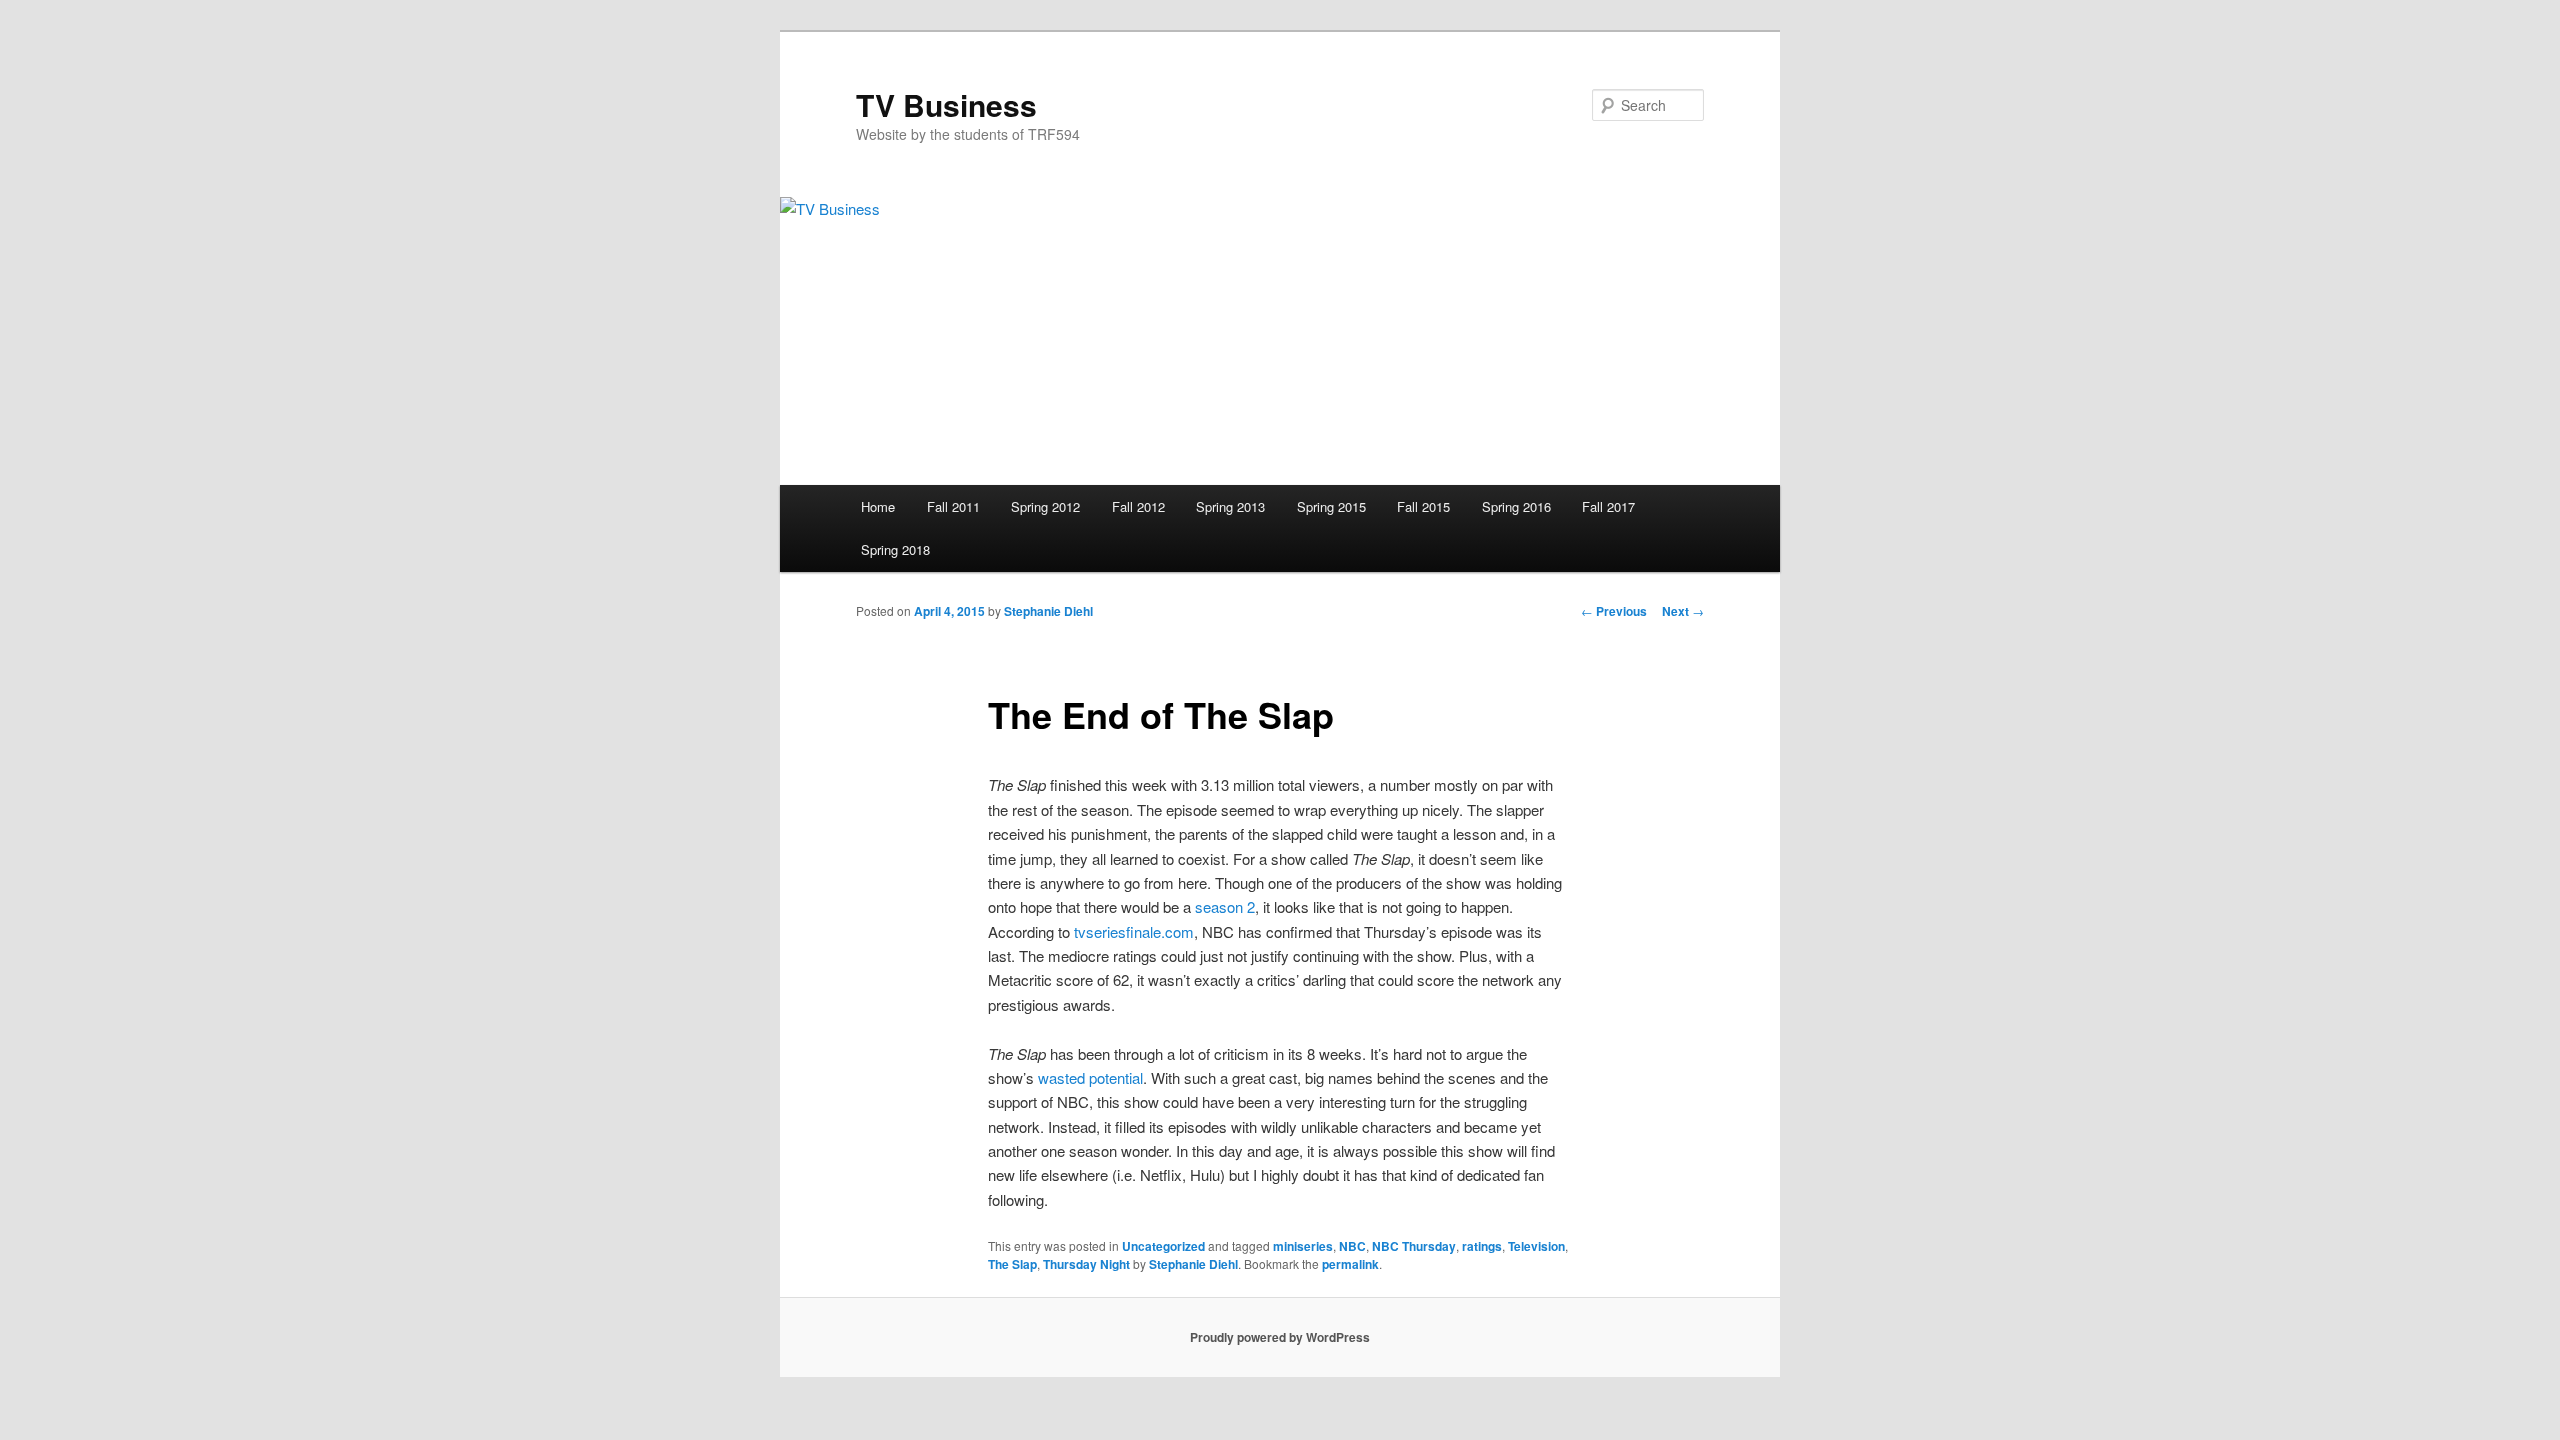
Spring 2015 (1331, 506)
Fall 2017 (1608, 506)
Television (1536, 1246)
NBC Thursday (1414, 1246)
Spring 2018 (895, 549)
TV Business (946, 104)
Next (1683, 611)
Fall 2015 (1423, 506)
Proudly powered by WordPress (1280, 1337)
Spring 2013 (1230, 506)
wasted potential (1090, 1077)
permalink (1350, 1264)
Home (878, 506)
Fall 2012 (1138, 506)
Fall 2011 (953, 506)
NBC (1352, 1246)
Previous (1614, 611)
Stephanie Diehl (1048, 611)
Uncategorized (1163, 1246)
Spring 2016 (1516, 506)
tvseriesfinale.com (1134, 931)
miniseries (1303, 1246)
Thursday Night (1086, 1264)
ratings (1482, 1246)
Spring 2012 (1045, 506)
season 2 (1225, 906)
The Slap (1012, 1264)
